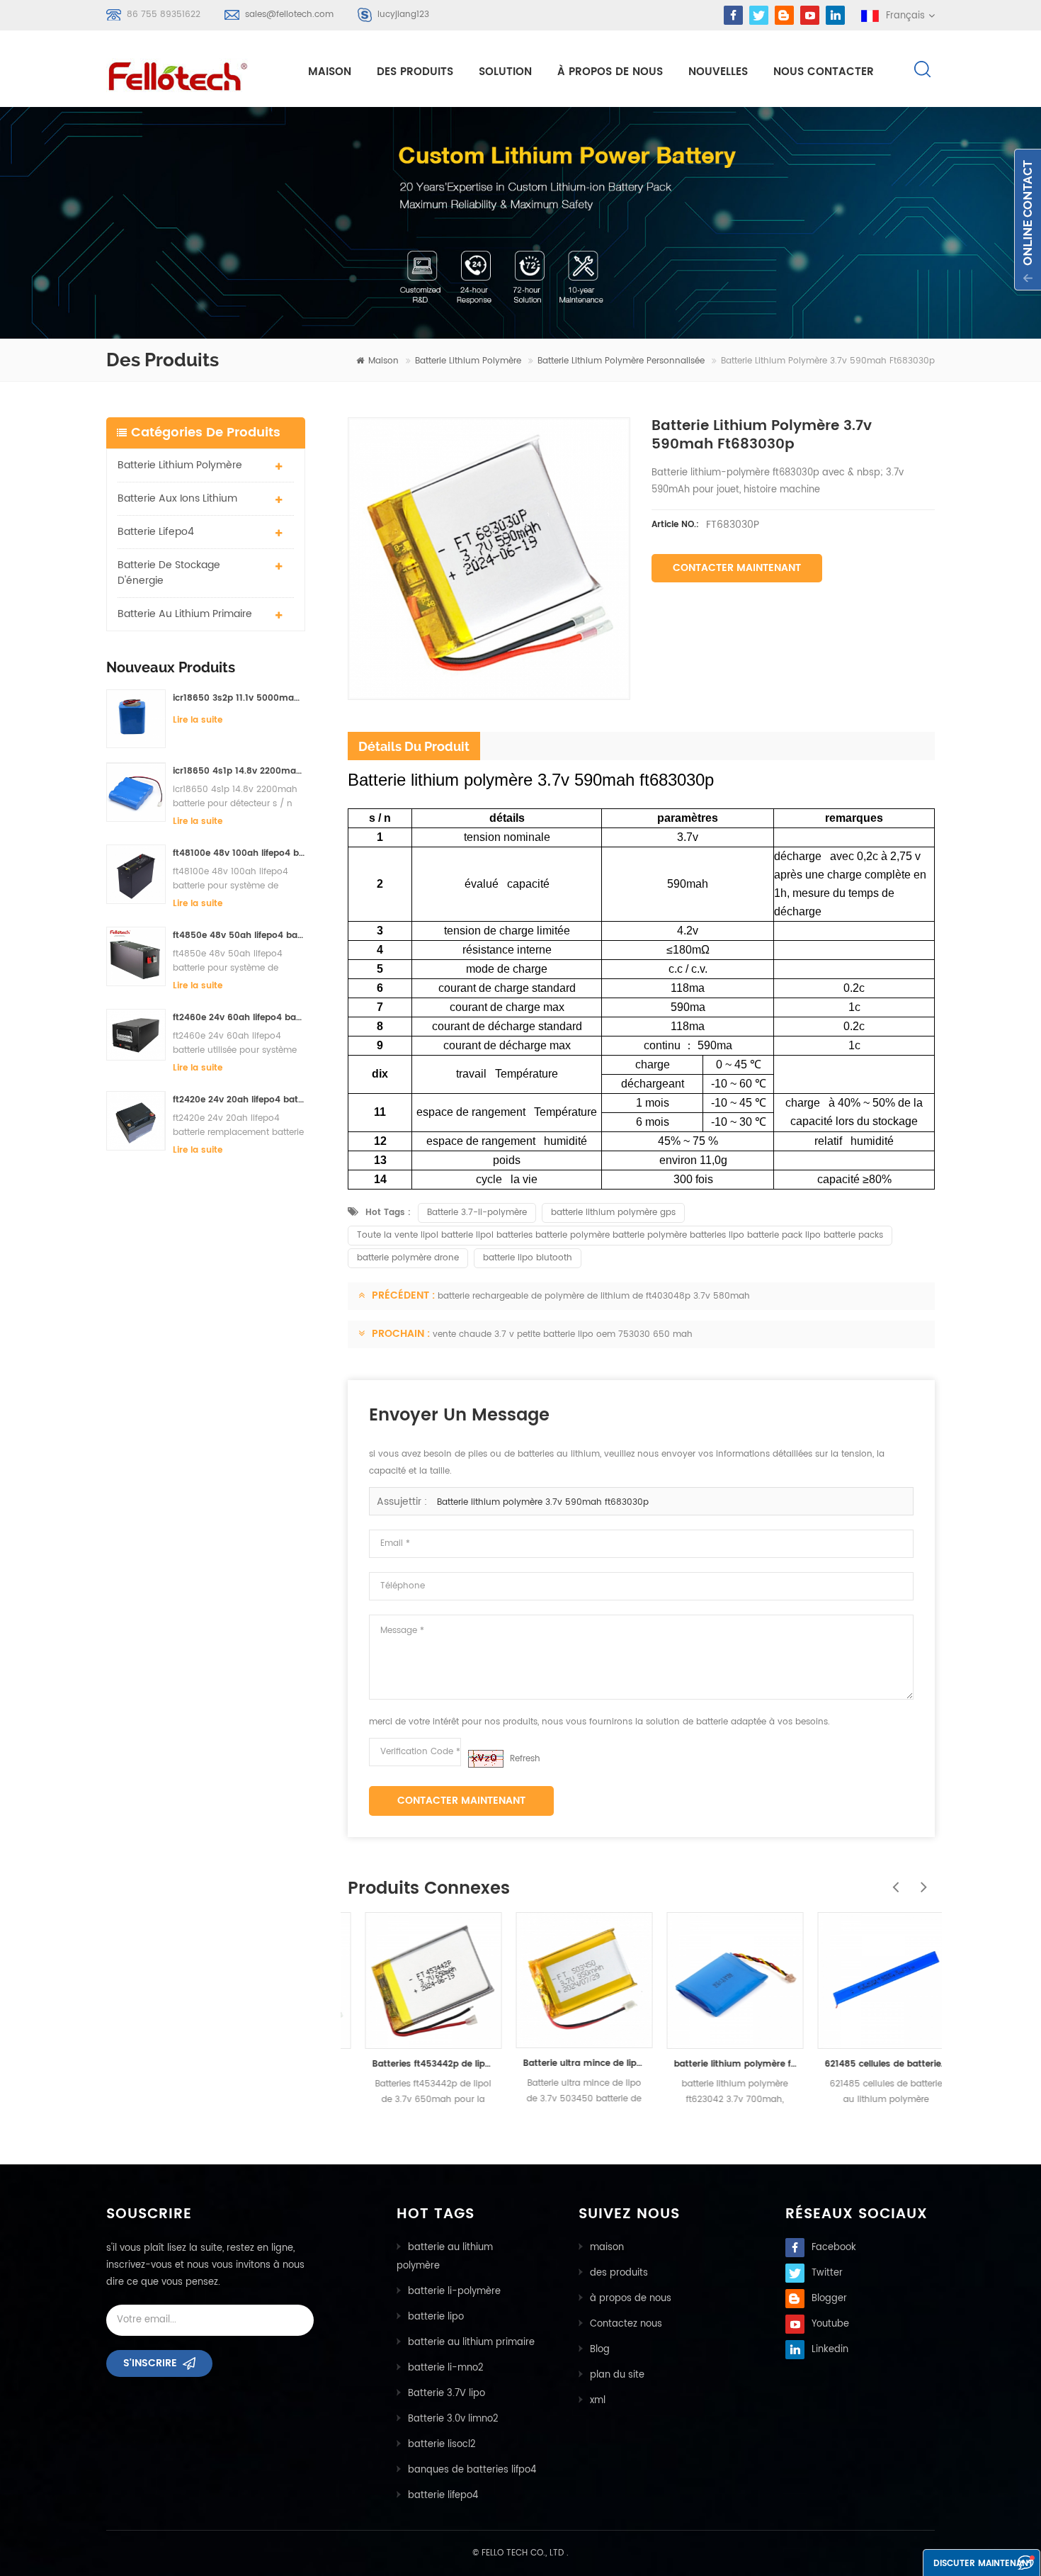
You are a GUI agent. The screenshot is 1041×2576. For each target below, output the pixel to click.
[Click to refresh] (486, 1759)
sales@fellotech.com (289, 15)
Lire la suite (198, 720)
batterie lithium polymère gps (613, 1213)
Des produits (415, 72)
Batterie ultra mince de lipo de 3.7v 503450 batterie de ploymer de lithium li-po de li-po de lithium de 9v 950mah (567, 2063)
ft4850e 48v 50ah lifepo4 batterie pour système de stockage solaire (239, 936)
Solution (505, 72)
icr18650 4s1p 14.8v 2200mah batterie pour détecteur (239, 771)
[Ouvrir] (1028, 220)
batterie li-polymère (454, 2292)
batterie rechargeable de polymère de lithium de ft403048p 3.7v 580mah (594, 1296)
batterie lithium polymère (468, 361)
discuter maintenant (983, 2564)
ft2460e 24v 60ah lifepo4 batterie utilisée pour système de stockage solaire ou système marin (239, 1018)
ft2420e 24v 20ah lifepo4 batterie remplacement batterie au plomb (239, 1100)
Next (921, 1880)
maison (330, 72)
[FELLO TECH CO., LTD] (189, 74)
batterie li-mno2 (446, 2368)
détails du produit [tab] (414, 746)
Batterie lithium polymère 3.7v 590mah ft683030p (543, 1502)
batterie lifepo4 (156, 532)
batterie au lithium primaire (185, 614)
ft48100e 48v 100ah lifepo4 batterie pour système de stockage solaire (239, 853)
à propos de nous (610, 72)
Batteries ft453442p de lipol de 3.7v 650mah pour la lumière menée (416, 2064)
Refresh (525, 1759)
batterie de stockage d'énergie (169, 573)
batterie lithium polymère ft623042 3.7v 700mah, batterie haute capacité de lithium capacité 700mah (718, 2064)
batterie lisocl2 (442, 2445)
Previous (892, 1880)
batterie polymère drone (408, 1258)
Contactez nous (626, 2324)
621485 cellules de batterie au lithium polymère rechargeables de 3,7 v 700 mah (869, 2064)
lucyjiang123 (403, 15)
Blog (600, 2350)
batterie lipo (436, 2317)
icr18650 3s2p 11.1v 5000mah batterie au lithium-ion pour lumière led (239, 698)
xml (598, 2401)
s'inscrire (150, 2363)
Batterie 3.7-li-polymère (477, 1213)
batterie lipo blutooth (528, 1258)
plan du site (617, 2375)
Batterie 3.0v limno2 (453, 2419)
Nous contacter (824, 72)
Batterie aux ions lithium (177, 498)
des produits (619, 2273)
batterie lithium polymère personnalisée (621, 361)
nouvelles (718, 72)
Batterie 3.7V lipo (446, 2394)
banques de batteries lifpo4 (472, 2470)
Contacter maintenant (737, 568)
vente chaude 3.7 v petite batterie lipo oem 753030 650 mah (563, 1334)
